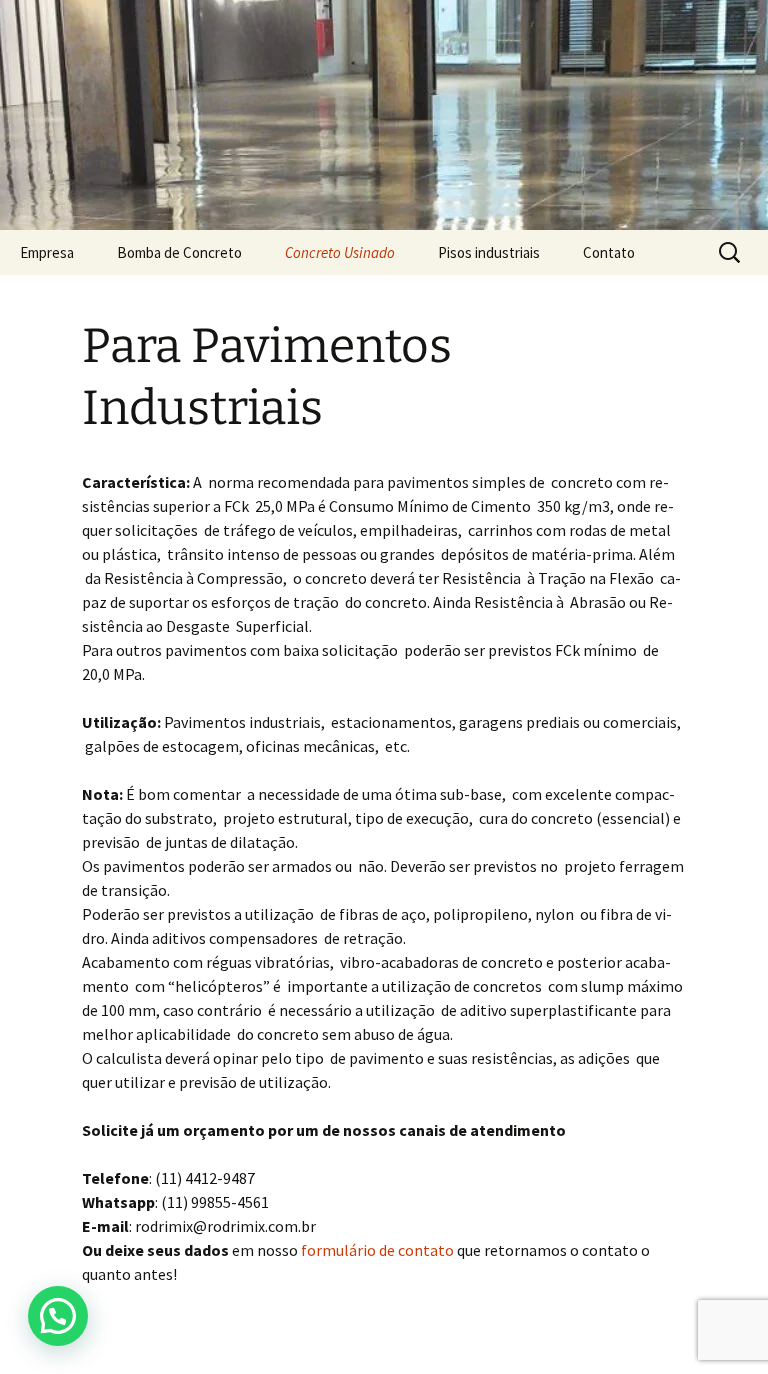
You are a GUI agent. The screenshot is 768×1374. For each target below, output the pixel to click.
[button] (58, 1316)
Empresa (47, 252)
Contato (609, 252)
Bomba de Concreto (179, 252)
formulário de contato (377, 1250)
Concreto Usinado (340, 252)
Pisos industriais (489, 252)
